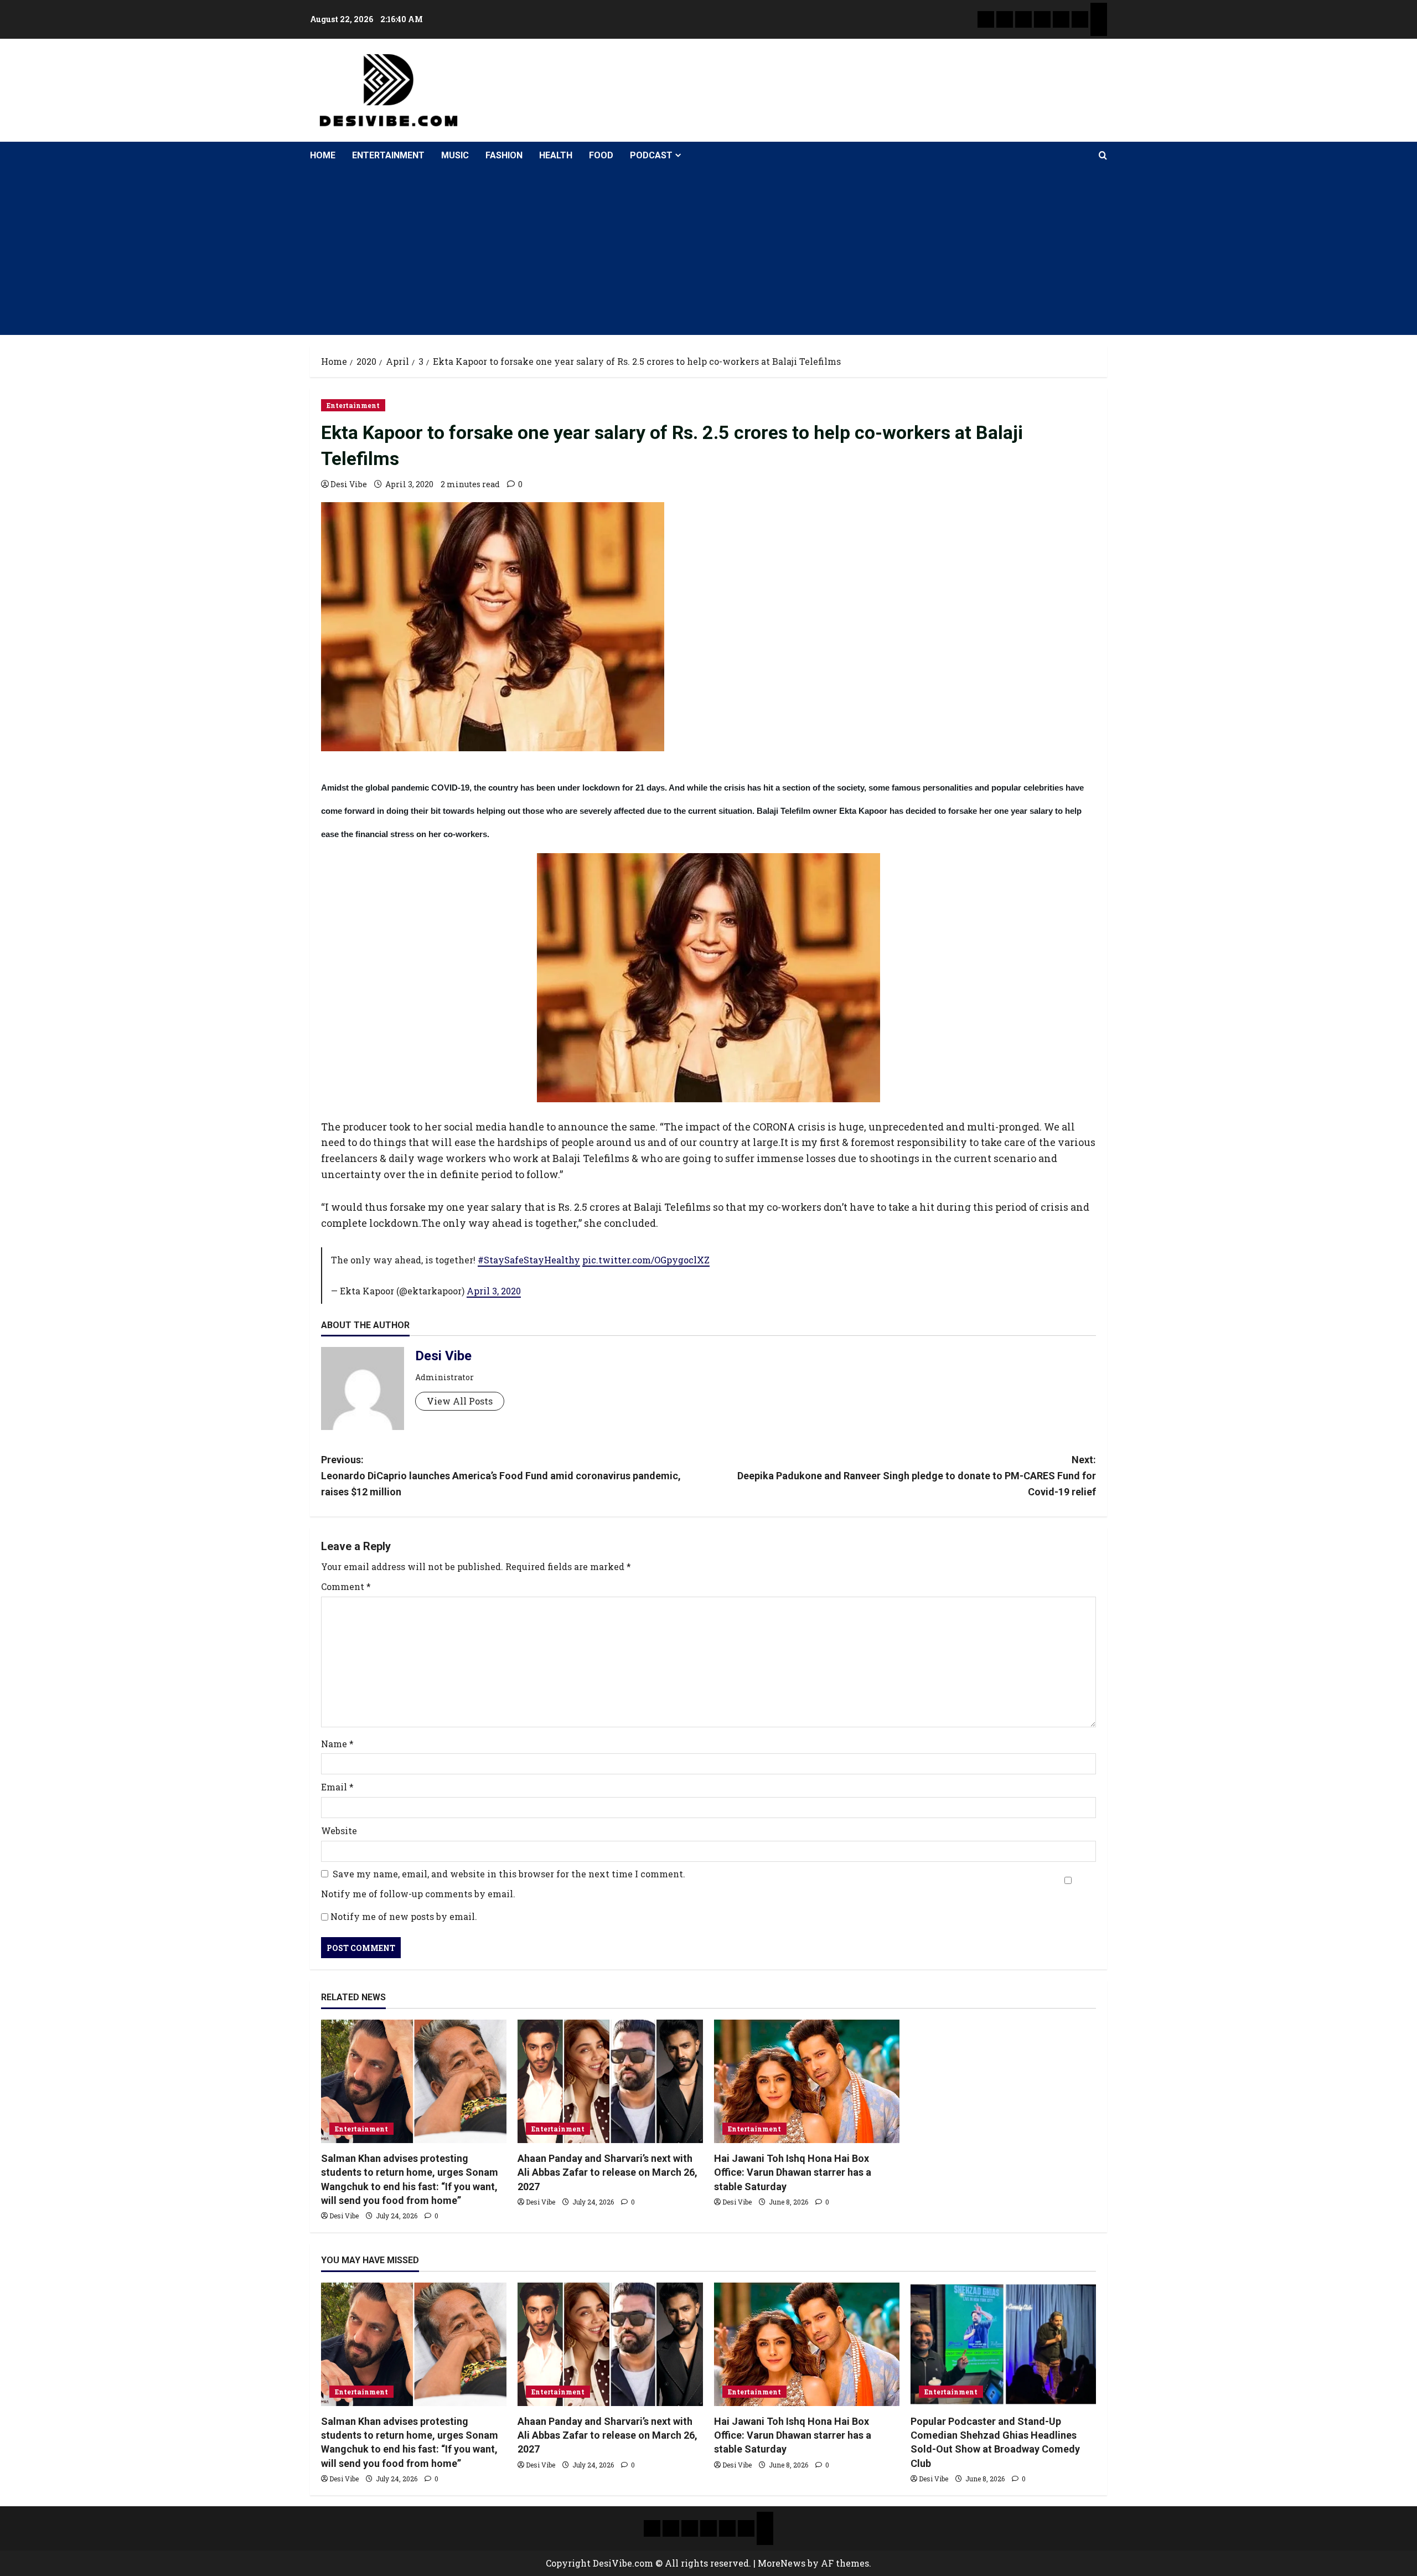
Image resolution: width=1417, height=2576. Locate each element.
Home (323, 155)
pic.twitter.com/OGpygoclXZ (646, 1260)
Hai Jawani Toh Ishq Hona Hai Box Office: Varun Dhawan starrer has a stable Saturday (793, 2172)
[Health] (1061, 19)
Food (601, 155)
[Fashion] (1042, 19)
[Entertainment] (1005, 19)
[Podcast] (1099, 11)
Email (337, 1787)
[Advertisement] (708, 252)
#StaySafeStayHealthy (529, 1260)
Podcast (651, 155)
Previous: (501, 1476)
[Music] (1023, 19)
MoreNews (782, 2563)
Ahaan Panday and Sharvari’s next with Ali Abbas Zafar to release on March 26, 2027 (607, 2172)
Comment (346, 1586)
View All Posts (460, 1401)
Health (556, 155)
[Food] (1080, 19)
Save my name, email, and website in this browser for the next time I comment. (509, 1874)
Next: (917, 1476)
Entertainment (388, 155)
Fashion (504, 155)
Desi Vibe (349, 484)
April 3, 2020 (494, 1291)
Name (337, 1744)
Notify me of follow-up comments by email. (418, 1894)
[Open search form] (1103, 156)
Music (455, 155)
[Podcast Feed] (1099, 28)
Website (339, 1831)
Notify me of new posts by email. (404, 1916)
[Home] (986, 19)
